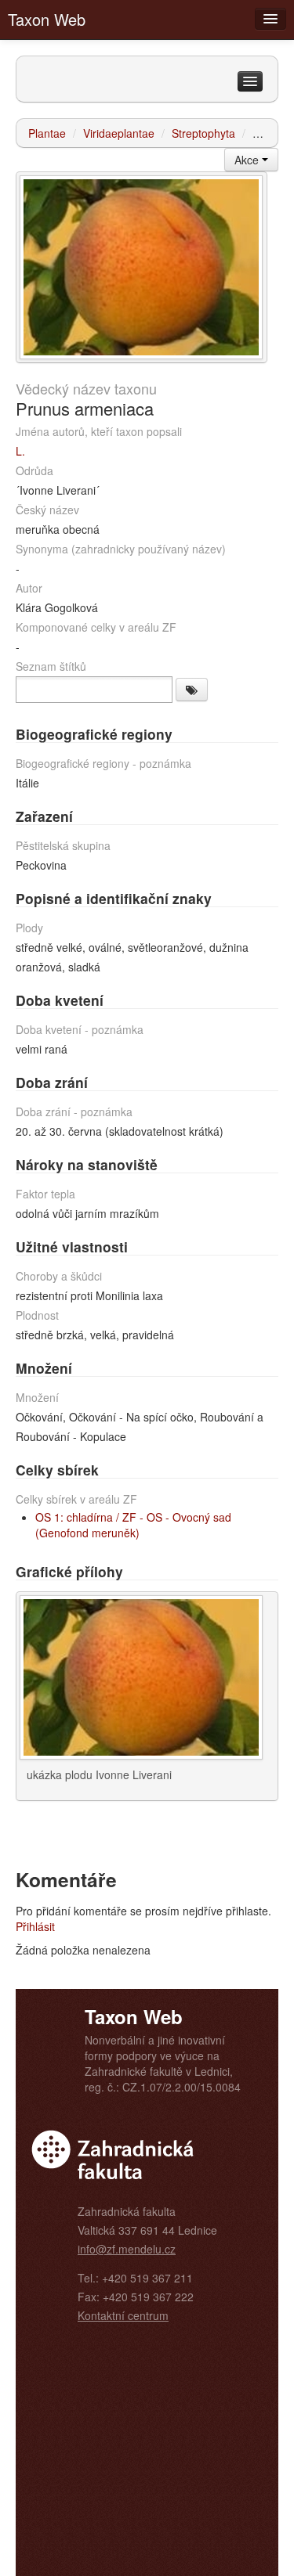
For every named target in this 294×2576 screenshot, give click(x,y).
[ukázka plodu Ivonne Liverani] (141, 265)
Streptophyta (203, 133)
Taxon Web (47, 19)
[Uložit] (192, 690)
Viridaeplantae (119, 133)
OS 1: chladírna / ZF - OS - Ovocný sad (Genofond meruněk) (133, 1525)
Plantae (47, 133)
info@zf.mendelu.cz (127, 2249)
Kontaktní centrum (123, 2315)
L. (20, 451)
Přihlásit (35, 1926)
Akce (248, 160)
